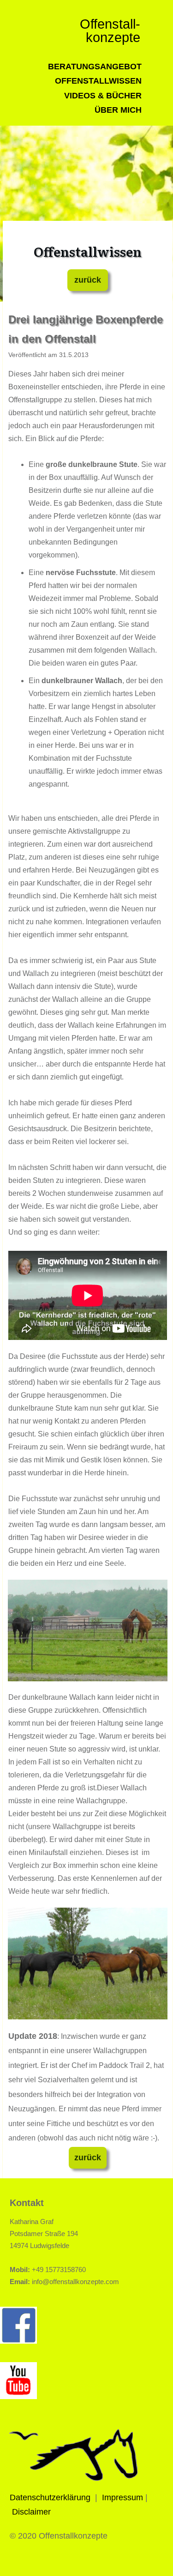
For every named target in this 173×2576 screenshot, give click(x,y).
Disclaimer (31, 2512)
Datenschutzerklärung (50, 2497)
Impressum (122, 2497)
